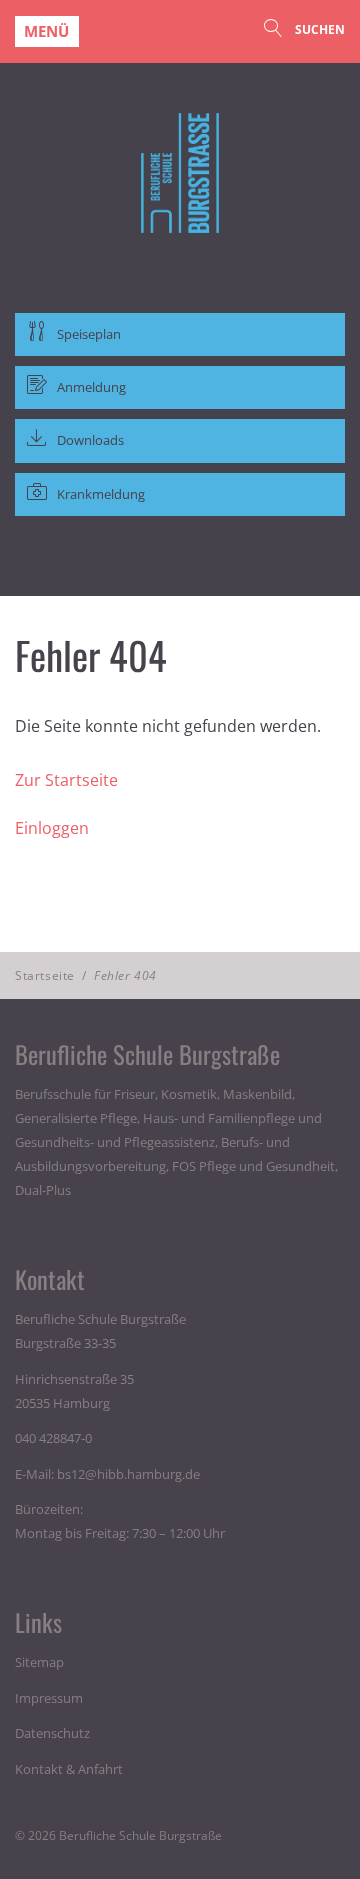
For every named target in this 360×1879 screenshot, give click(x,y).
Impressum (49, 1698)
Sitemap (39, 1662)
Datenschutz (52, 1733)
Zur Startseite (66, 780)
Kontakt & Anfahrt (69, 1769)
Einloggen (52, 828)
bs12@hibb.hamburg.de (128, 1474)
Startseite (45, 975)
